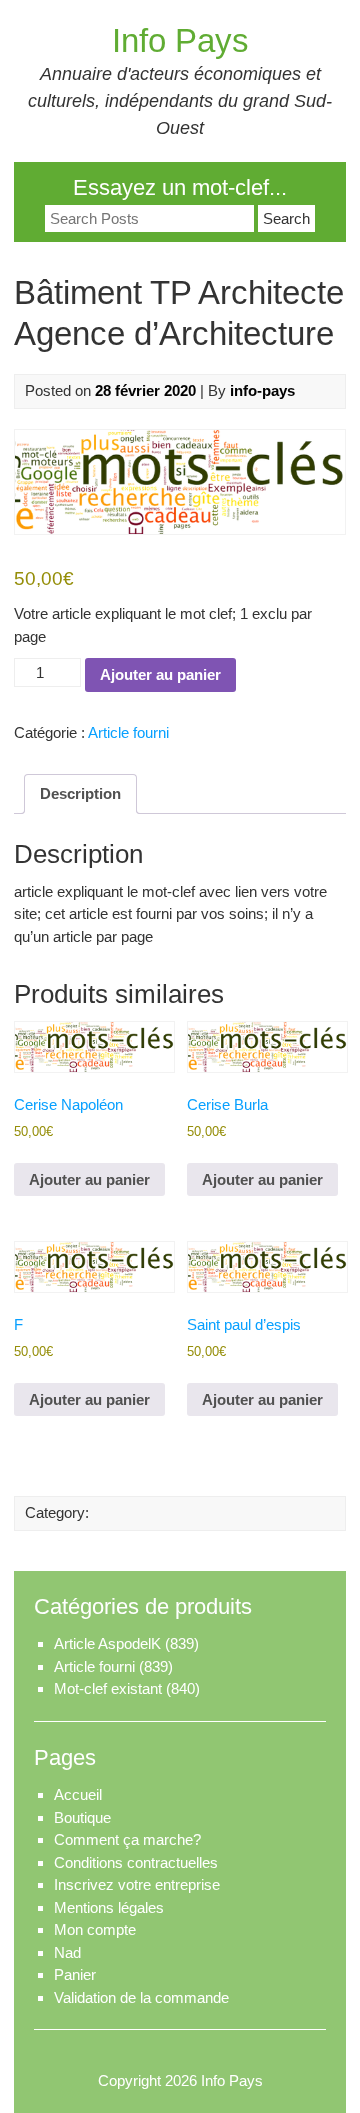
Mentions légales (109, 1907)
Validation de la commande (141, 1997)
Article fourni (128, 732)
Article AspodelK (107, 1643)
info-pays (262, 390)
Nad (67, 1952)
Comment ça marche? (127, 1839)
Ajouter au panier (160, 674)
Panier (75, 1974)
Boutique (82, 1817)
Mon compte (95, 1929)
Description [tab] (80, 793)
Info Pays (180, 40)
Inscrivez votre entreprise (137, 1884)
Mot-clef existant (108, 1688)
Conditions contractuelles (136, 1862)
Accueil (78, 1794)
